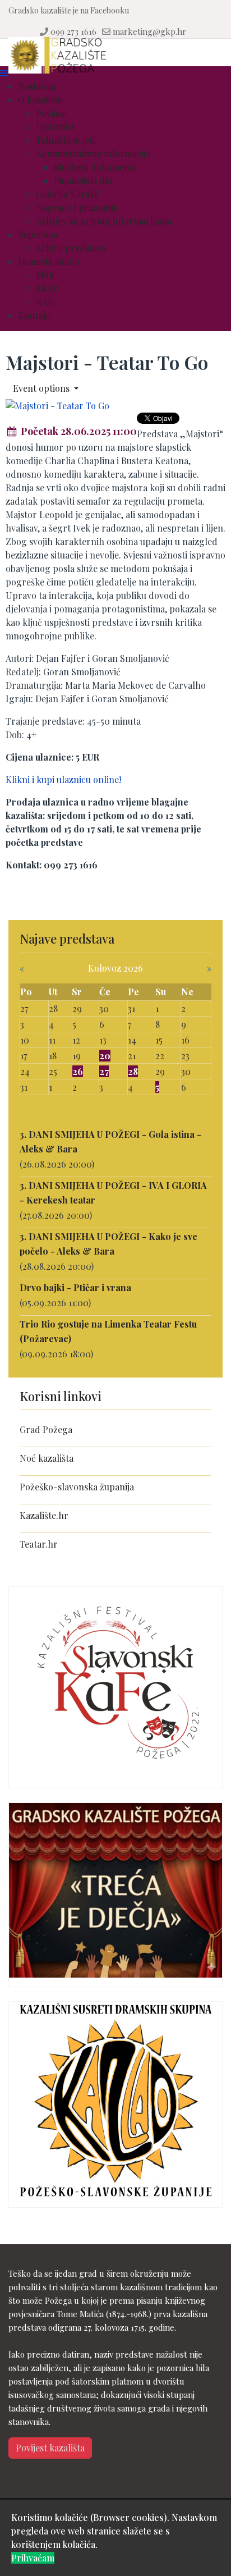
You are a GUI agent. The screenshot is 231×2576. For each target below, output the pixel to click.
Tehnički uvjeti (65, 140)
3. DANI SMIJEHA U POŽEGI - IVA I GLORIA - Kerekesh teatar (113, 1193)
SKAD (47, 288)
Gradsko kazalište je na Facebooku (69, 10)
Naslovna (37, 86)
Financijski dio (83, 180)
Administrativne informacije (93, 154)
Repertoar (39, 234)
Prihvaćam (33, 2558)
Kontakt (34, 315)
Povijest (52, 113)
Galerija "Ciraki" (68, 194)
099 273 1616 (73, 31)
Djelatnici (55, 127)
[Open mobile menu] (4, 73)
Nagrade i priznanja (77, 207)
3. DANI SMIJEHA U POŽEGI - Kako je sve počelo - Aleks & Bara (108, 1244)
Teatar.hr (39, 1544)
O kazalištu (40, 100)
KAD (45, 302)
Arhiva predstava (71, 248)
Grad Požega (46, 1429)
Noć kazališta (47, 1458)
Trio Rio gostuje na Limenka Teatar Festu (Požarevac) (108, 1331)
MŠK (45, 275)
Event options (42, 388)
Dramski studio (49, 261)
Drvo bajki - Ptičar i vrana (75, 1287)
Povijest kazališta (50, 2448)
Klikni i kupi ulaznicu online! (63, 779)
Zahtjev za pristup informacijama (104, 221)
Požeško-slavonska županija (77, 1487)
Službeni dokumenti (94, 167)
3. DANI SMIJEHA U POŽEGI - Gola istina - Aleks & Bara (110, 1141)
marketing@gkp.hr (149, 31)
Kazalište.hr (44, 1515)
